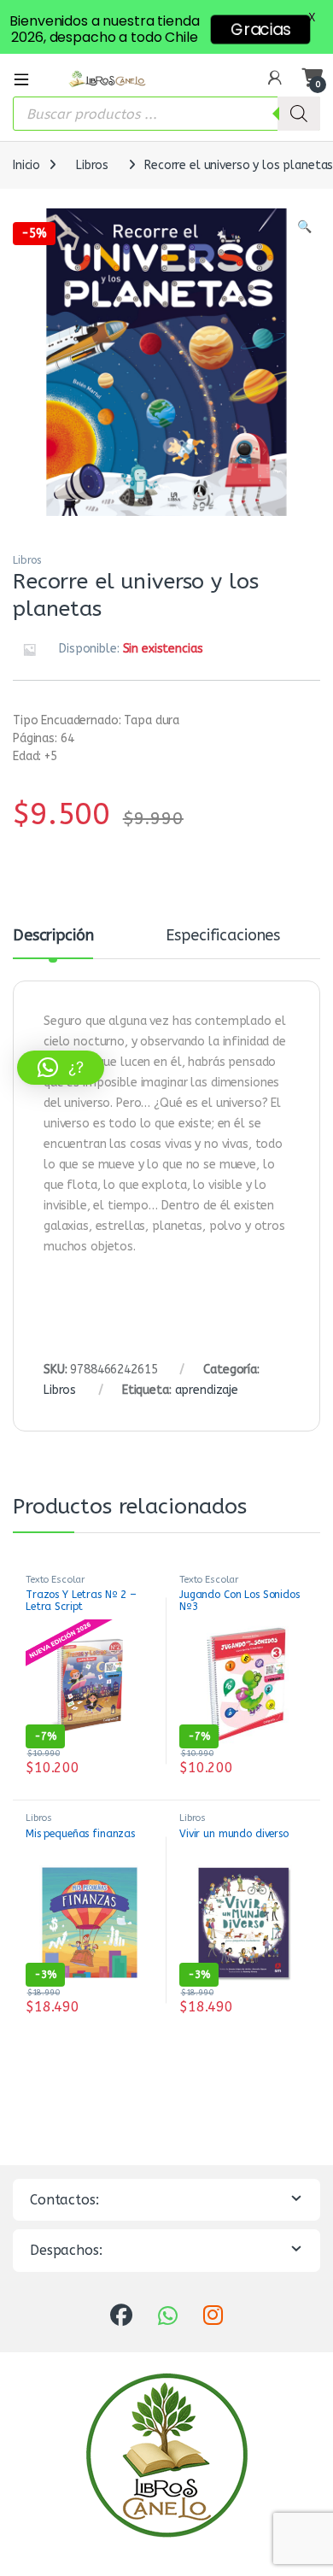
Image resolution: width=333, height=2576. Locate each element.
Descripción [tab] (53, 936)
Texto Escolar (55, 1580)
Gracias (260, 29)
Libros (92, 165)
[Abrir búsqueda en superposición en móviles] (166, 114)
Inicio (26, 165)
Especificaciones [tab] (223, 936)
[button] (304, 227)
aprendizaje (207, 1390)
